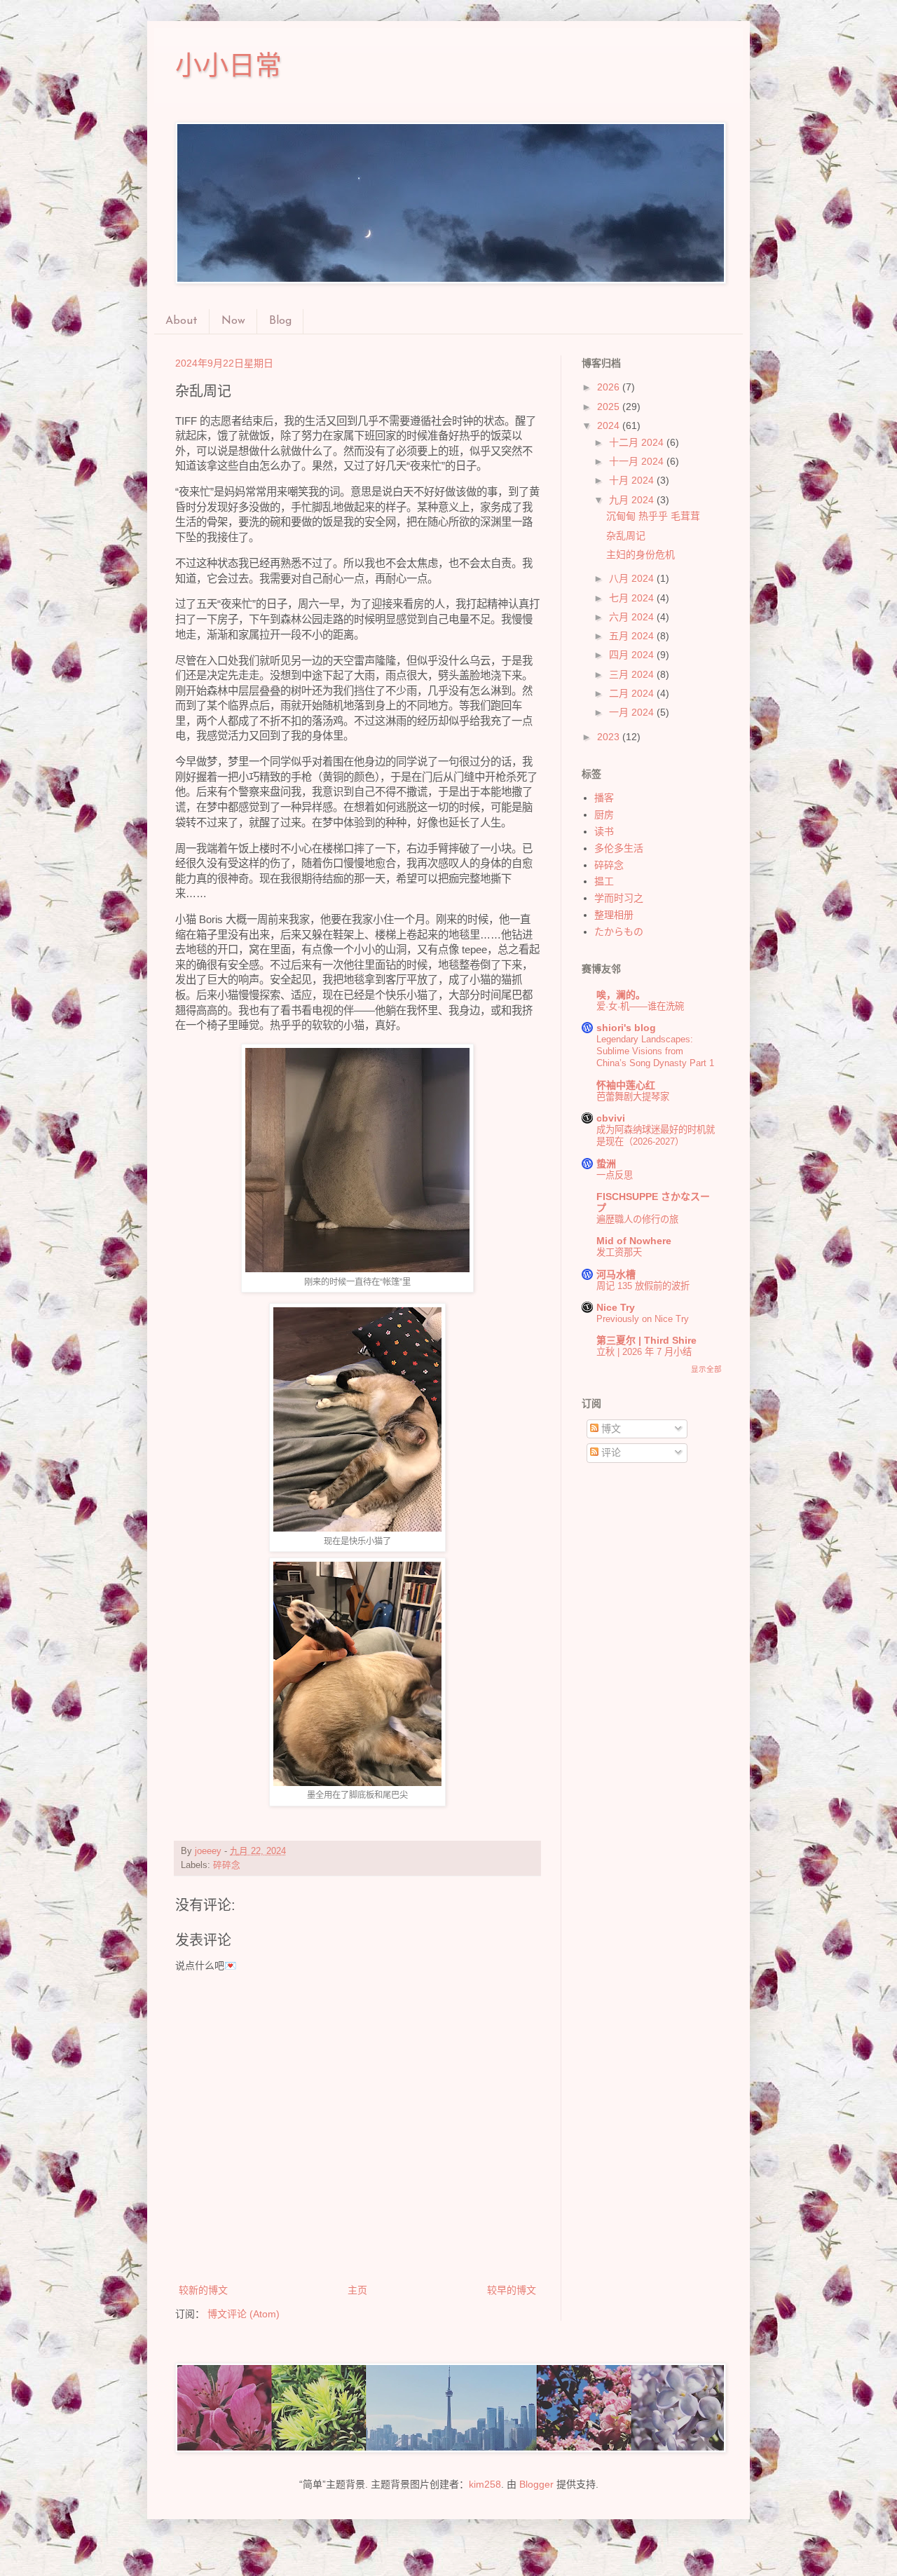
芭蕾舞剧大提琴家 (633, 1097)
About (182, 321)
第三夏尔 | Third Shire (646, 1340)
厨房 (604, 815)
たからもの (619, 932)
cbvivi (611, 1118)
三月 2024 (633, 674)
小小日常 (228, 65)
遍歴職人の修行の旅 (637, 1219)
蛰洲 (606, 1164)
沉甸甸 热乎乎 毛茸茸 (653, 516)
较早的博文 (512, 2290)
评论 (610, 1452)
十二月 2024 (638, 442)
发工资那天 (619, 1252)
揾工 (604, 881)
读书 (604, 831)
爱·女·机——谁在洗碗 (640, 1006)
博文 (610, 1429)
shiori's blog (626, 1028)
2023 (610, 737)
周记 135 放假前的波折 (643, 1286)
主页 (357, 2290)
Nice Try (616, 1307)
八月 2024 (633, 578)
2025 (610, 407)
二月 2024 (633, 693)
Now (233, 321)
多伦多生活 (619, 848)
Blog (280, 321)
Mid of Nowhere (634, 1241)
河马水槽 (616, 1274)
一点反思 (615, 1175)
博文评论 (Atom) (244, 2314)
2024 (610, 425)
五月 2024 (633, 636)
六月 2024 (633, 617)
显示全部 (706, 1369)
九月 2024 (633, 500)
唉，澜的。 (621, 995)
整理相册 (614, 915)
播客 (604, 798)
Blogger (536, 2484)
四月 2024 (633, 655)
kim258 (485, 2484)
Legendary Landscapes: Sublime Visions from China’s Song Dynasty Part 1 (655, 1051)
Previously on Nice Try (643, 1319)
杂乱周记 (626, 536)
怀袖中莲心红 (626, 1085)
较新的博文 (203, 2290)
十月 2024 (633, 480)
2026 (610, 387)
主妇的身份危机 (641, 554)
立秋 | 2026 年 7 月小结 (644, 1352)
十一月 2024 (638, 461)
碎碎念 (227, 1865)
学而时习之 (619, 898)
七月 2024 (633, 598)
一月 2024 (633, 712)
